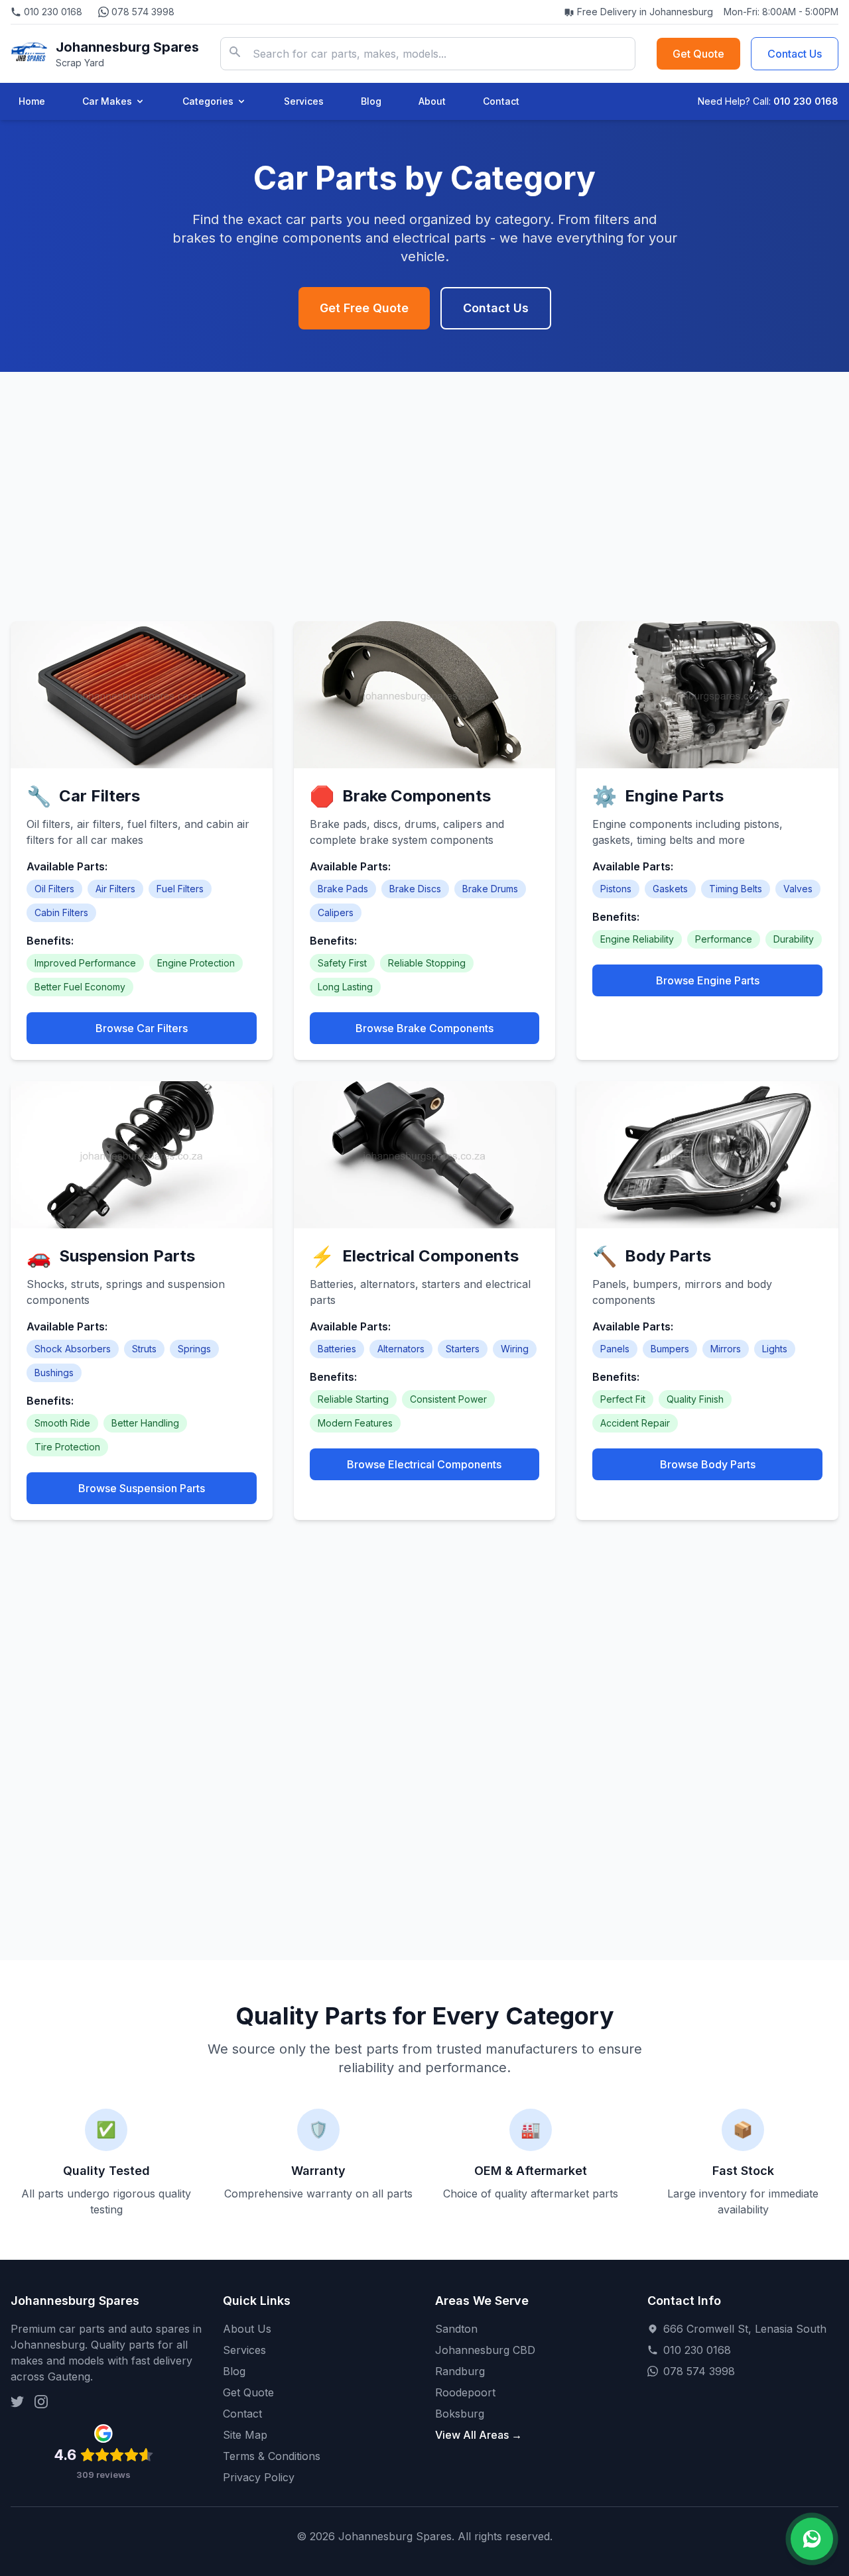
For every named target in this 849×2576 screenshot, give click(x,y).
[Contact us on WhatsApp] (812, 2539)
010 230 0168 (53, 12)
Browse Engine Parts (708, 980)
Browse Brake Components (424, 1028)
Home (32, 101)
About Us (247, 2329)
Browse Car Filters (142, 1028)
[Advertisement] (424, 475)
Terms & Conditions (272, 2456)
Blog (371, 101)
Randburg (460, 2371)
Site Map (245, 2435)
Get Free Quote (364, 308)
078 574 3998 (143, 12)
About (432, 101)
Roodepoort (465, 2392)
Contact (501, 101)
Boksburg (460, 2414)
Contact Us (795, 54)
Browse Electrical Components (424, 1464)
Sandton (456, 2329)
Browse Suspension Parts (142, 1488)
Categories (208, 101)
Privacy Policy (259, 2477)
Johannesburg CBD (485, 2350)
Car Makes (107, 101)
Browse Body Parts (708, 1464)
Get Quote (698, 54)
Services (304, 101)
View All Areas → (479, 2435)
